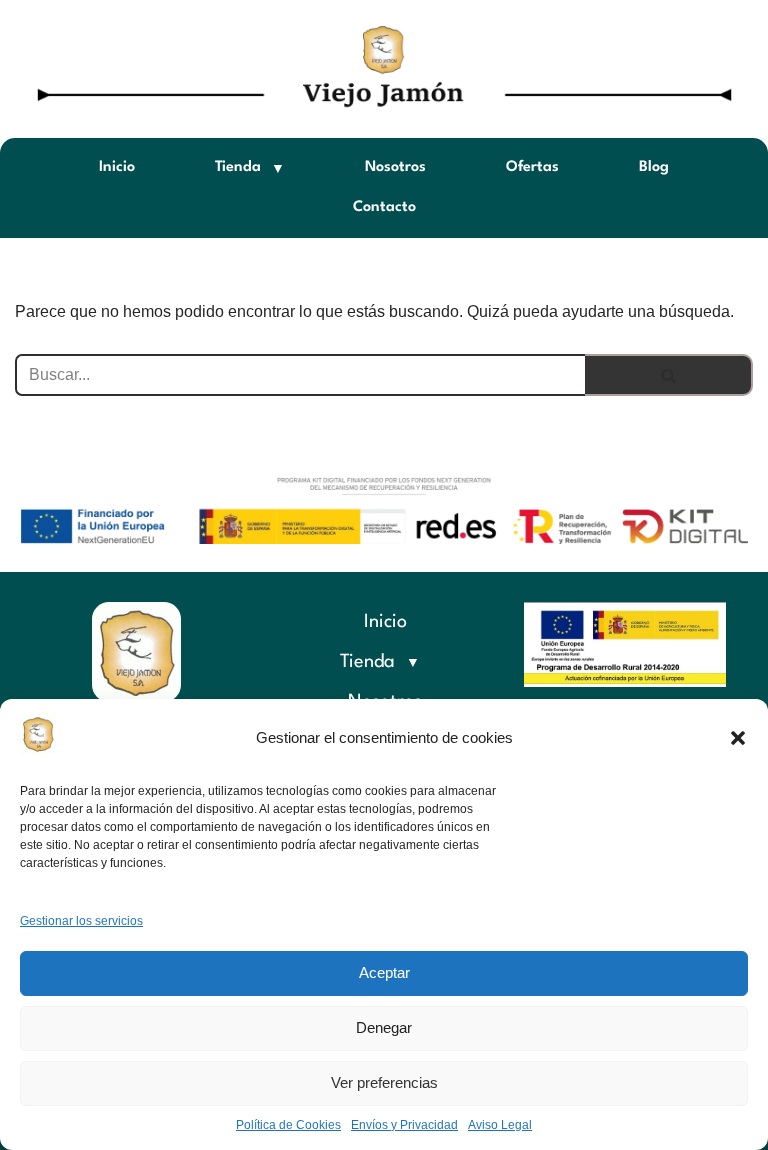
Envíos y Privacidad (404, 1125)
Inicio (117, 167)
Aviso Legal (500, 1125)
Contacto (384, 207)
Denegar (384, 1027)
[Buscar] (669, 375)
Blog (654, 167)
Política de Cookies (288, 1125)
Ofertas (532, 167)
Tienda (238, 167)
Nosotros (395, 167)
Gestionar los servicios (81, 921)
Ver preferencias (384, 1082)
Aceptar (384, 972)
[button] (738, 738)
